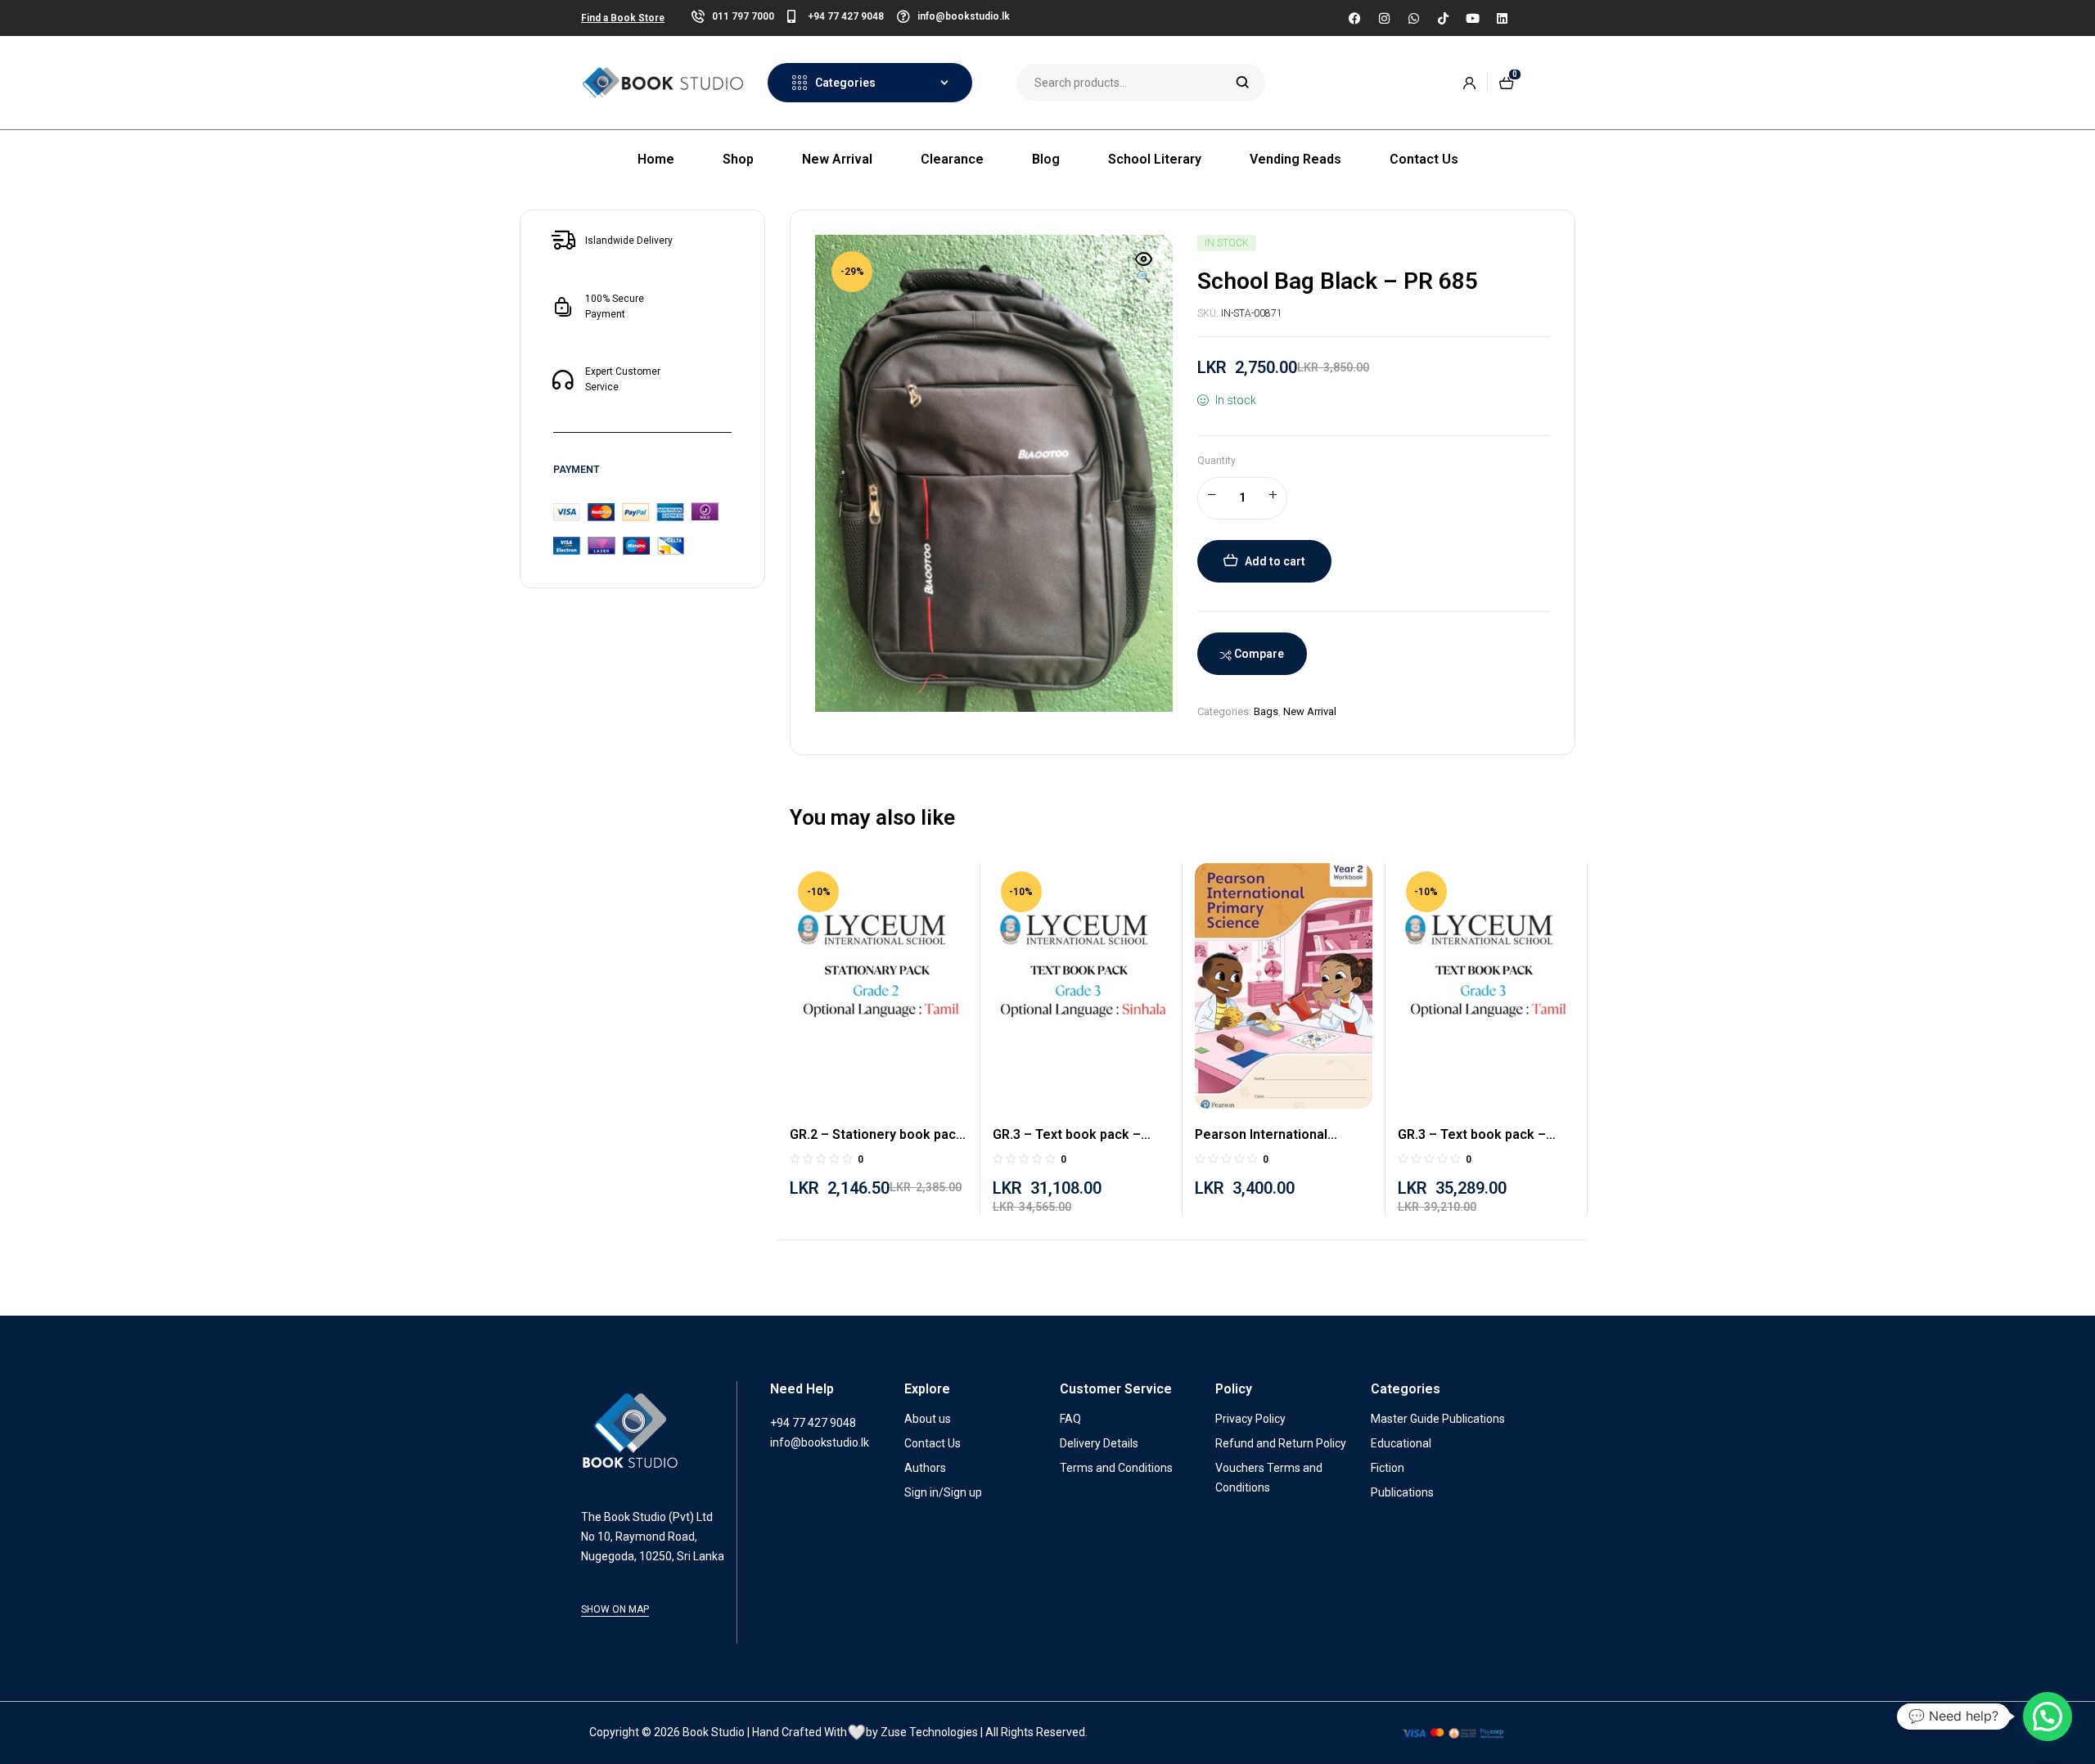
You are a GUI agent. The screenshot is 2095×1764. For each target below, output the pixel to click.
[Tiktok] (1443, 18)
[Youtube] (1472, 18)
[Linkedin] (1502, 18)
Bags (1266, 711)
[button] (1144, 269)
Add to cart (1275, 561)
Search (1243, 83)
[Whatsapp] (1413, 18)
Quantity (1216, 461)
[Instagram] (1384, 18)
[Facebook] (1354, 18)
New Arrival (1310, 711)
